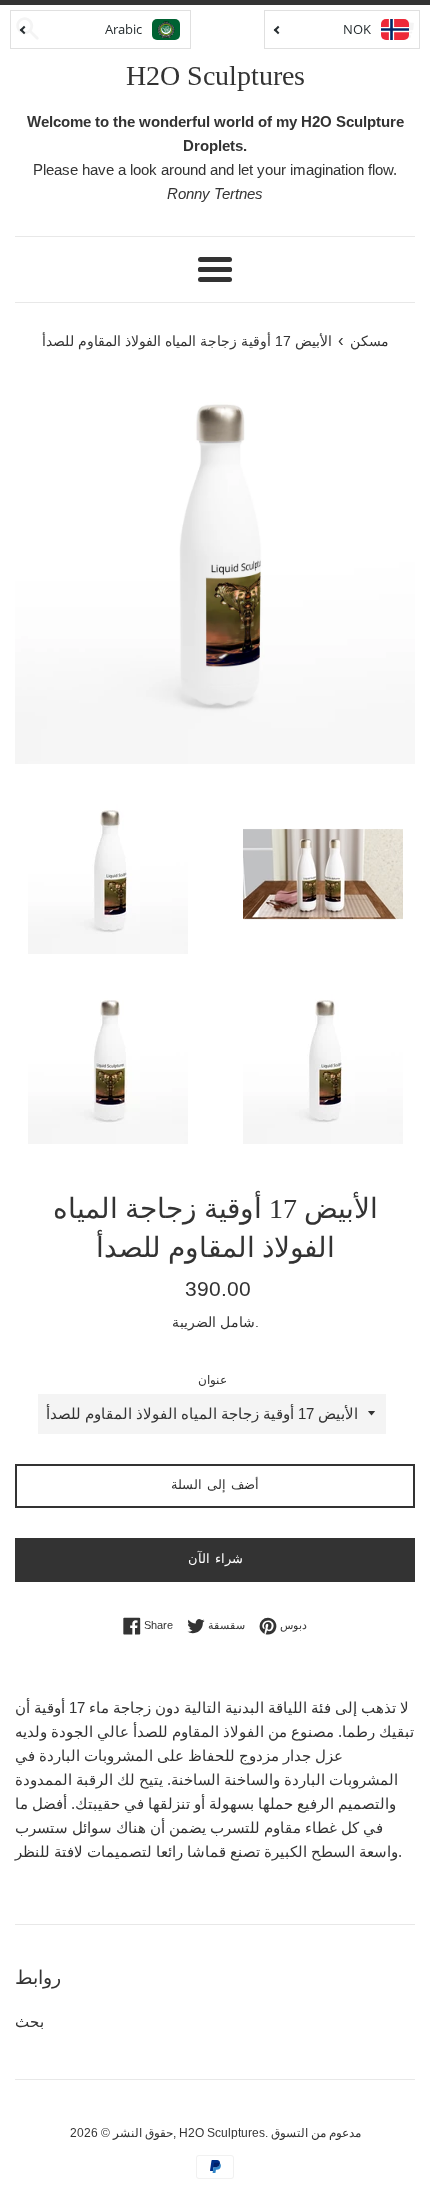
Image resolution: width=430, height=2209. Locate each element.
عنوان (212, 1380)
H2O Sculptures (215, 75)
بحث (29, 2021)
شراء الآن (215, 1558)
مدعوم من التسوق (316, 2133)
